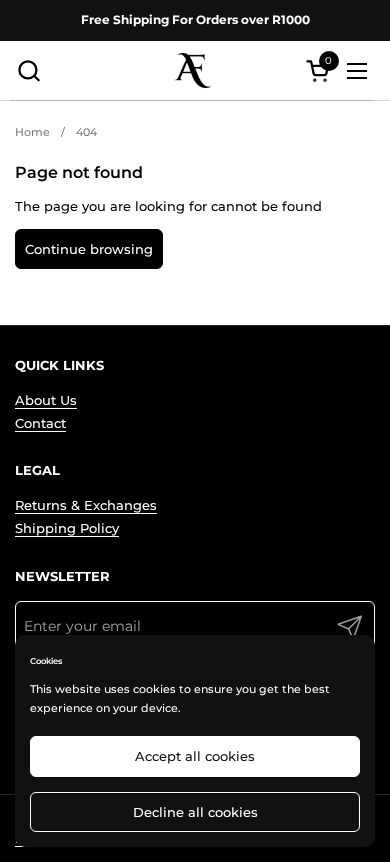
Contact (40, 423)
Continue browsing (89, 249)
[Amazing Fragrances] (193, 71)
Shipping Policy (67, 528)
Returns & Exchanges (86, 505)
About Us (46, 400)
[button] (28, 70)
